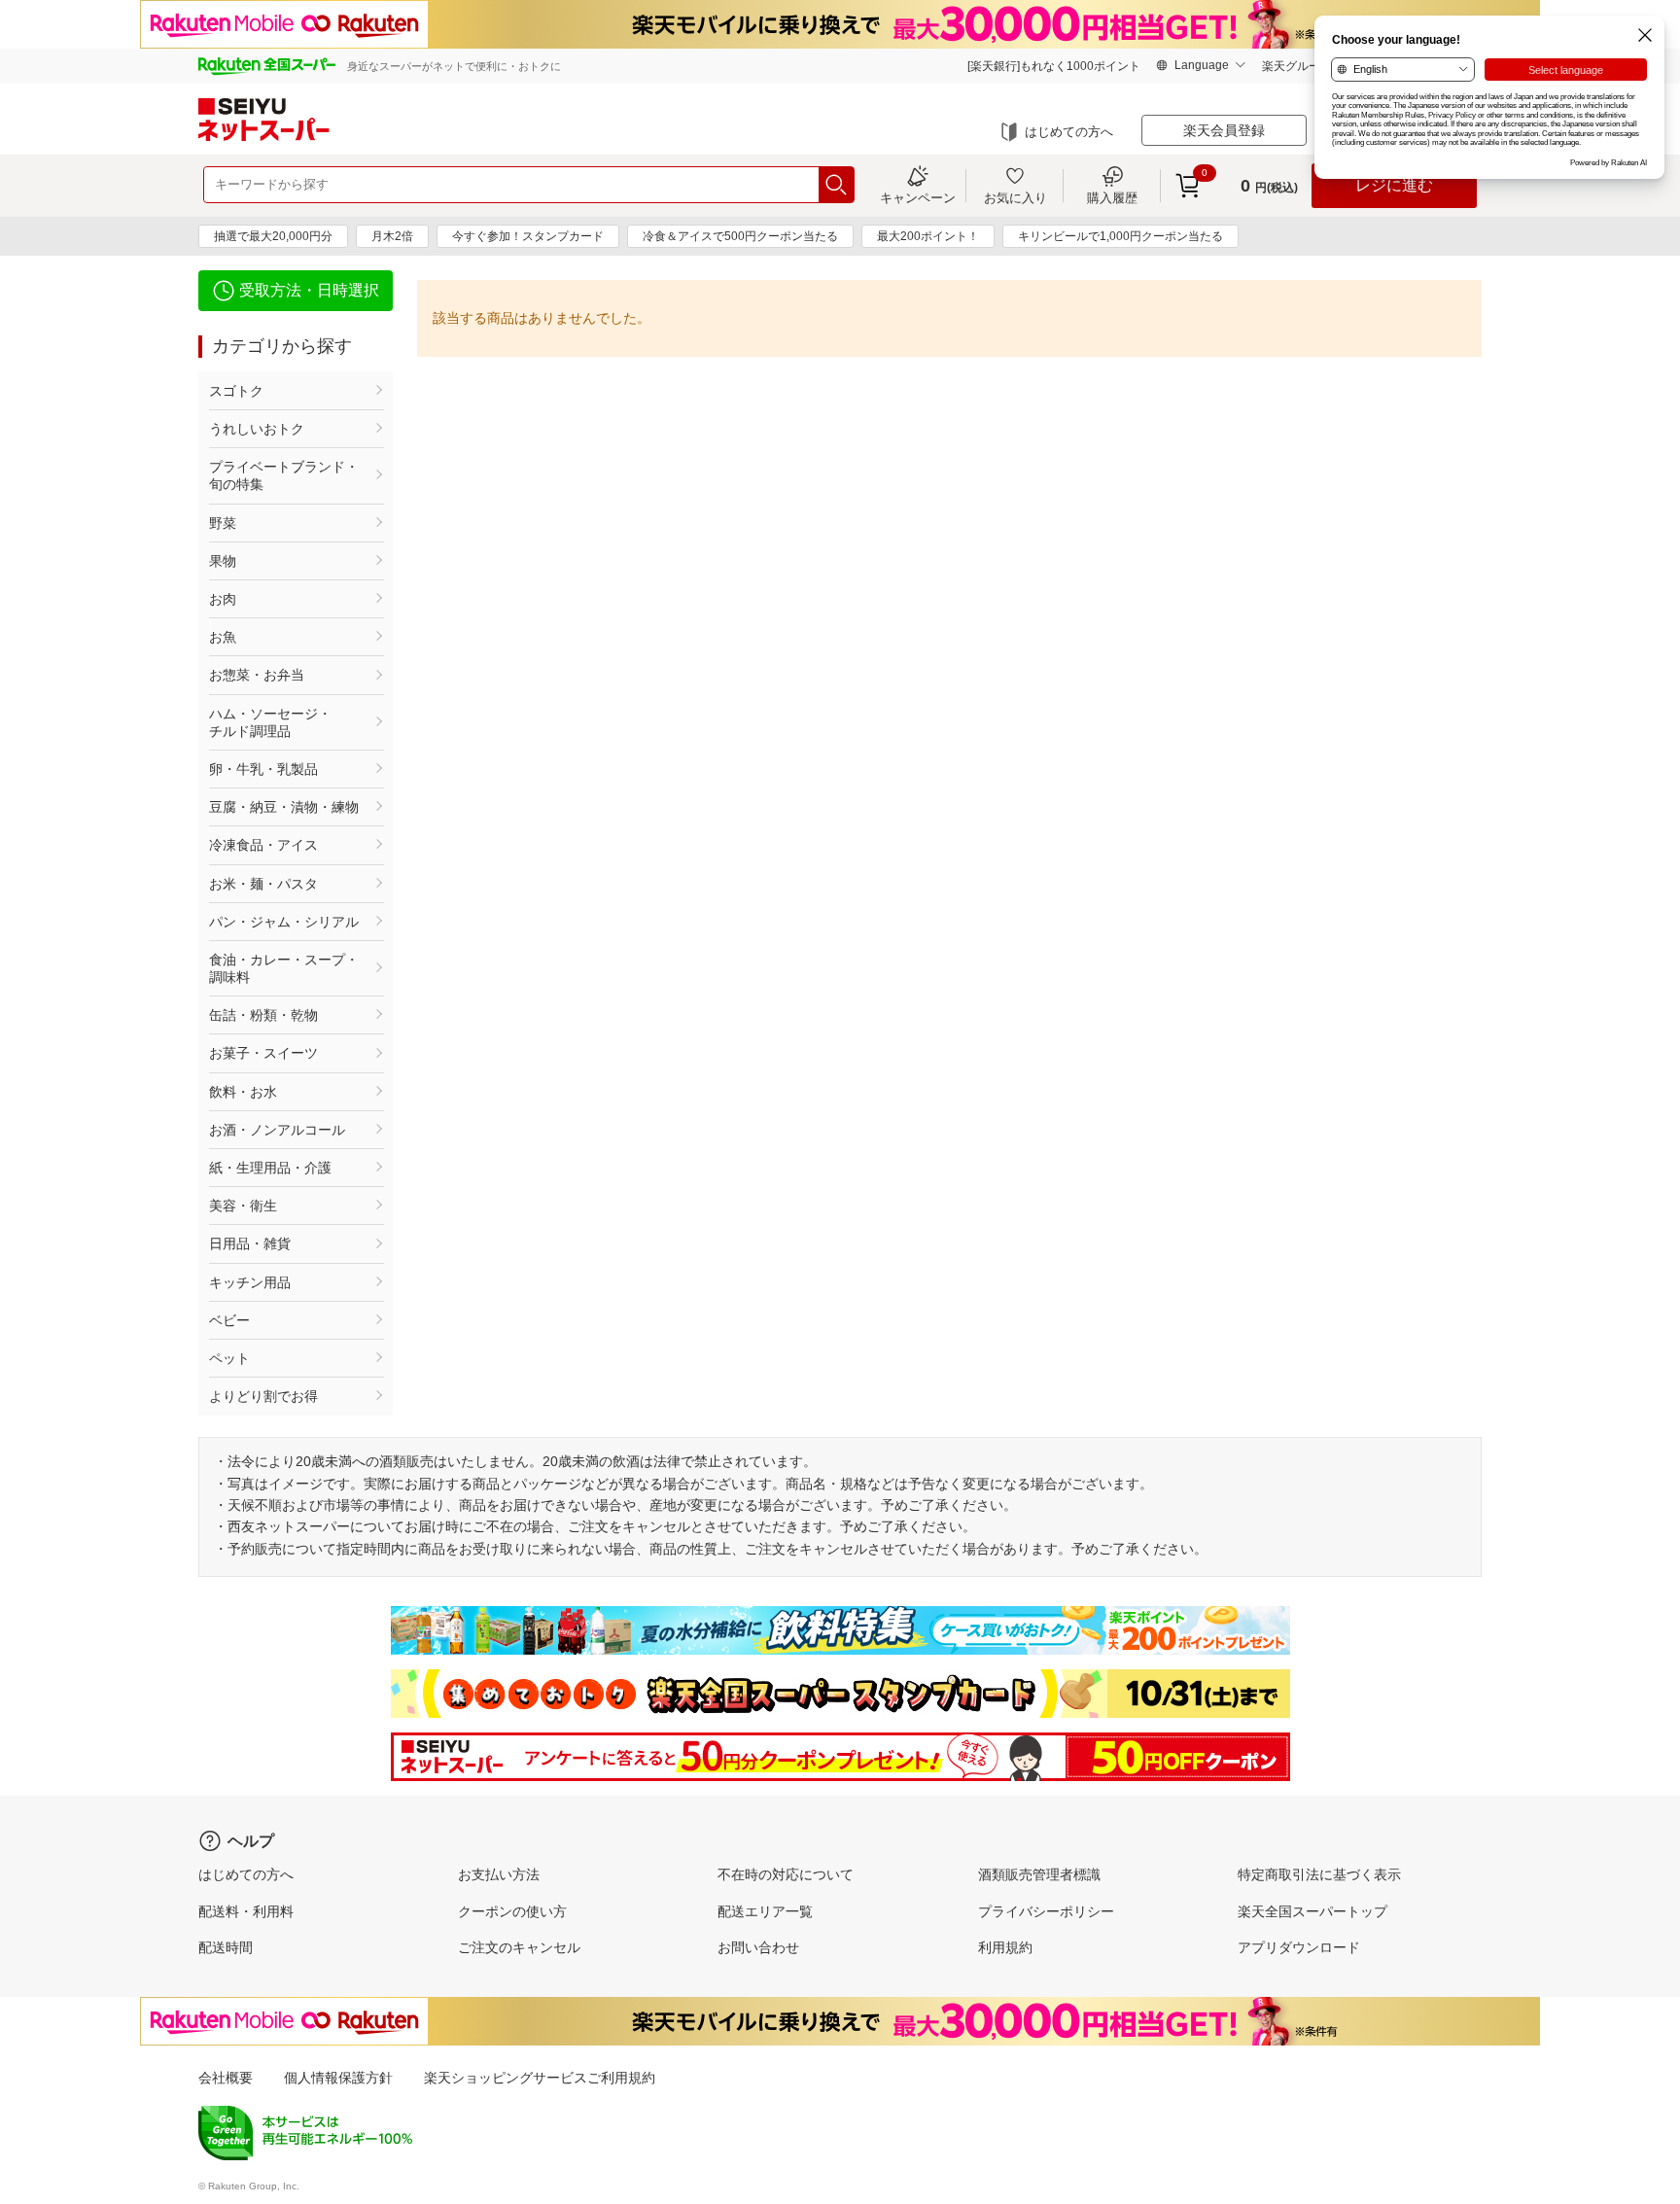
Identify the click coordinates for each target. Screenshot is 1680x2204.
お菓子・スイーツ (263, 1053)
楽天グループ (1297, 66)
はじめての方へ (1069, 132)
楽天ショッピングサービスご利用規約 (540, 2078)
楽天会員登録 (1224, 130)
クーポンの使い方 (512, 1911)
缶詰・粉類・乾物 (263, 1015)
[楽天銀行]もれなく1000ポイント (1054, 66)
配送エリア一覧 (765, 1911)
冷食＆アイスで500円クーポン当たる (740, 236)
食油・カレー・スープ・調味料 (284, 968)
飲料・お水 (243, 1092)
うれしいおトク (257, 429)
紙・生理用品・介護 (270, 1168)
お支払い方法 (499, 1874)
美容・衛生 (243, 1206)
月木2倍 (392, 236)
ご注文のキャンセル (519, 1947)
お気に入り (1015, 197)
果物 (223, 561)
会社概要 (226, 2078)
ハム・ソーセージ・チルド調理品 (270, 722)
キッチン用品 (250, 1282)
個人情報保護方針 (338, 2078)
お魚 (223, 637)
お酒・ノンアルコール (277, 1130)
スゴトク (236, 391)
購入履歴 (1112, 197)
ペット (229, 1358)
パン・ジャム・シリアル (284, 922)
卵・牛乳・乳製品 (263, 769)
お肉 (223, 599)
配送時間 (226, 1947)
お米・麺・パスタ (263, 884)
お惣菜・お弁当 (257, 675)
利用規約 (1005, 1947)
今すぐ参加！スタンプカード (528, 236)
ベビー (229, 1320)
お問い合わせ (758, 1947)
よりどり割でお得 (263, 1396)
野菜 (223, 523)
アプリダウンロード (1299, 1947)
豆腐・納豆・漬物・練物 (284, 807)
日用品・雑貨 (250, 1243)
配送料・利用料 (246, 1911)
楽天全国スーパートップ (1312, 1911)
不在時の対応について (786, 1874)
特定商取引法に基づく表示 (1319, 1874)
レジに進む (1394, 185)
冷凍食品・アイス (263, 845)
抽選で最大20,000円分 (273, 236)
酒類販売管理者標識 (1039, 1874)
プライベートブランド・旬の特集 (284, 475)
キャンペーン (918, 197)
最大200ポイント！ (928, 236)
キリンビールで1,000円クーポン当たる (1120, 236)
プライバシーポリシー (1046, 1911)
